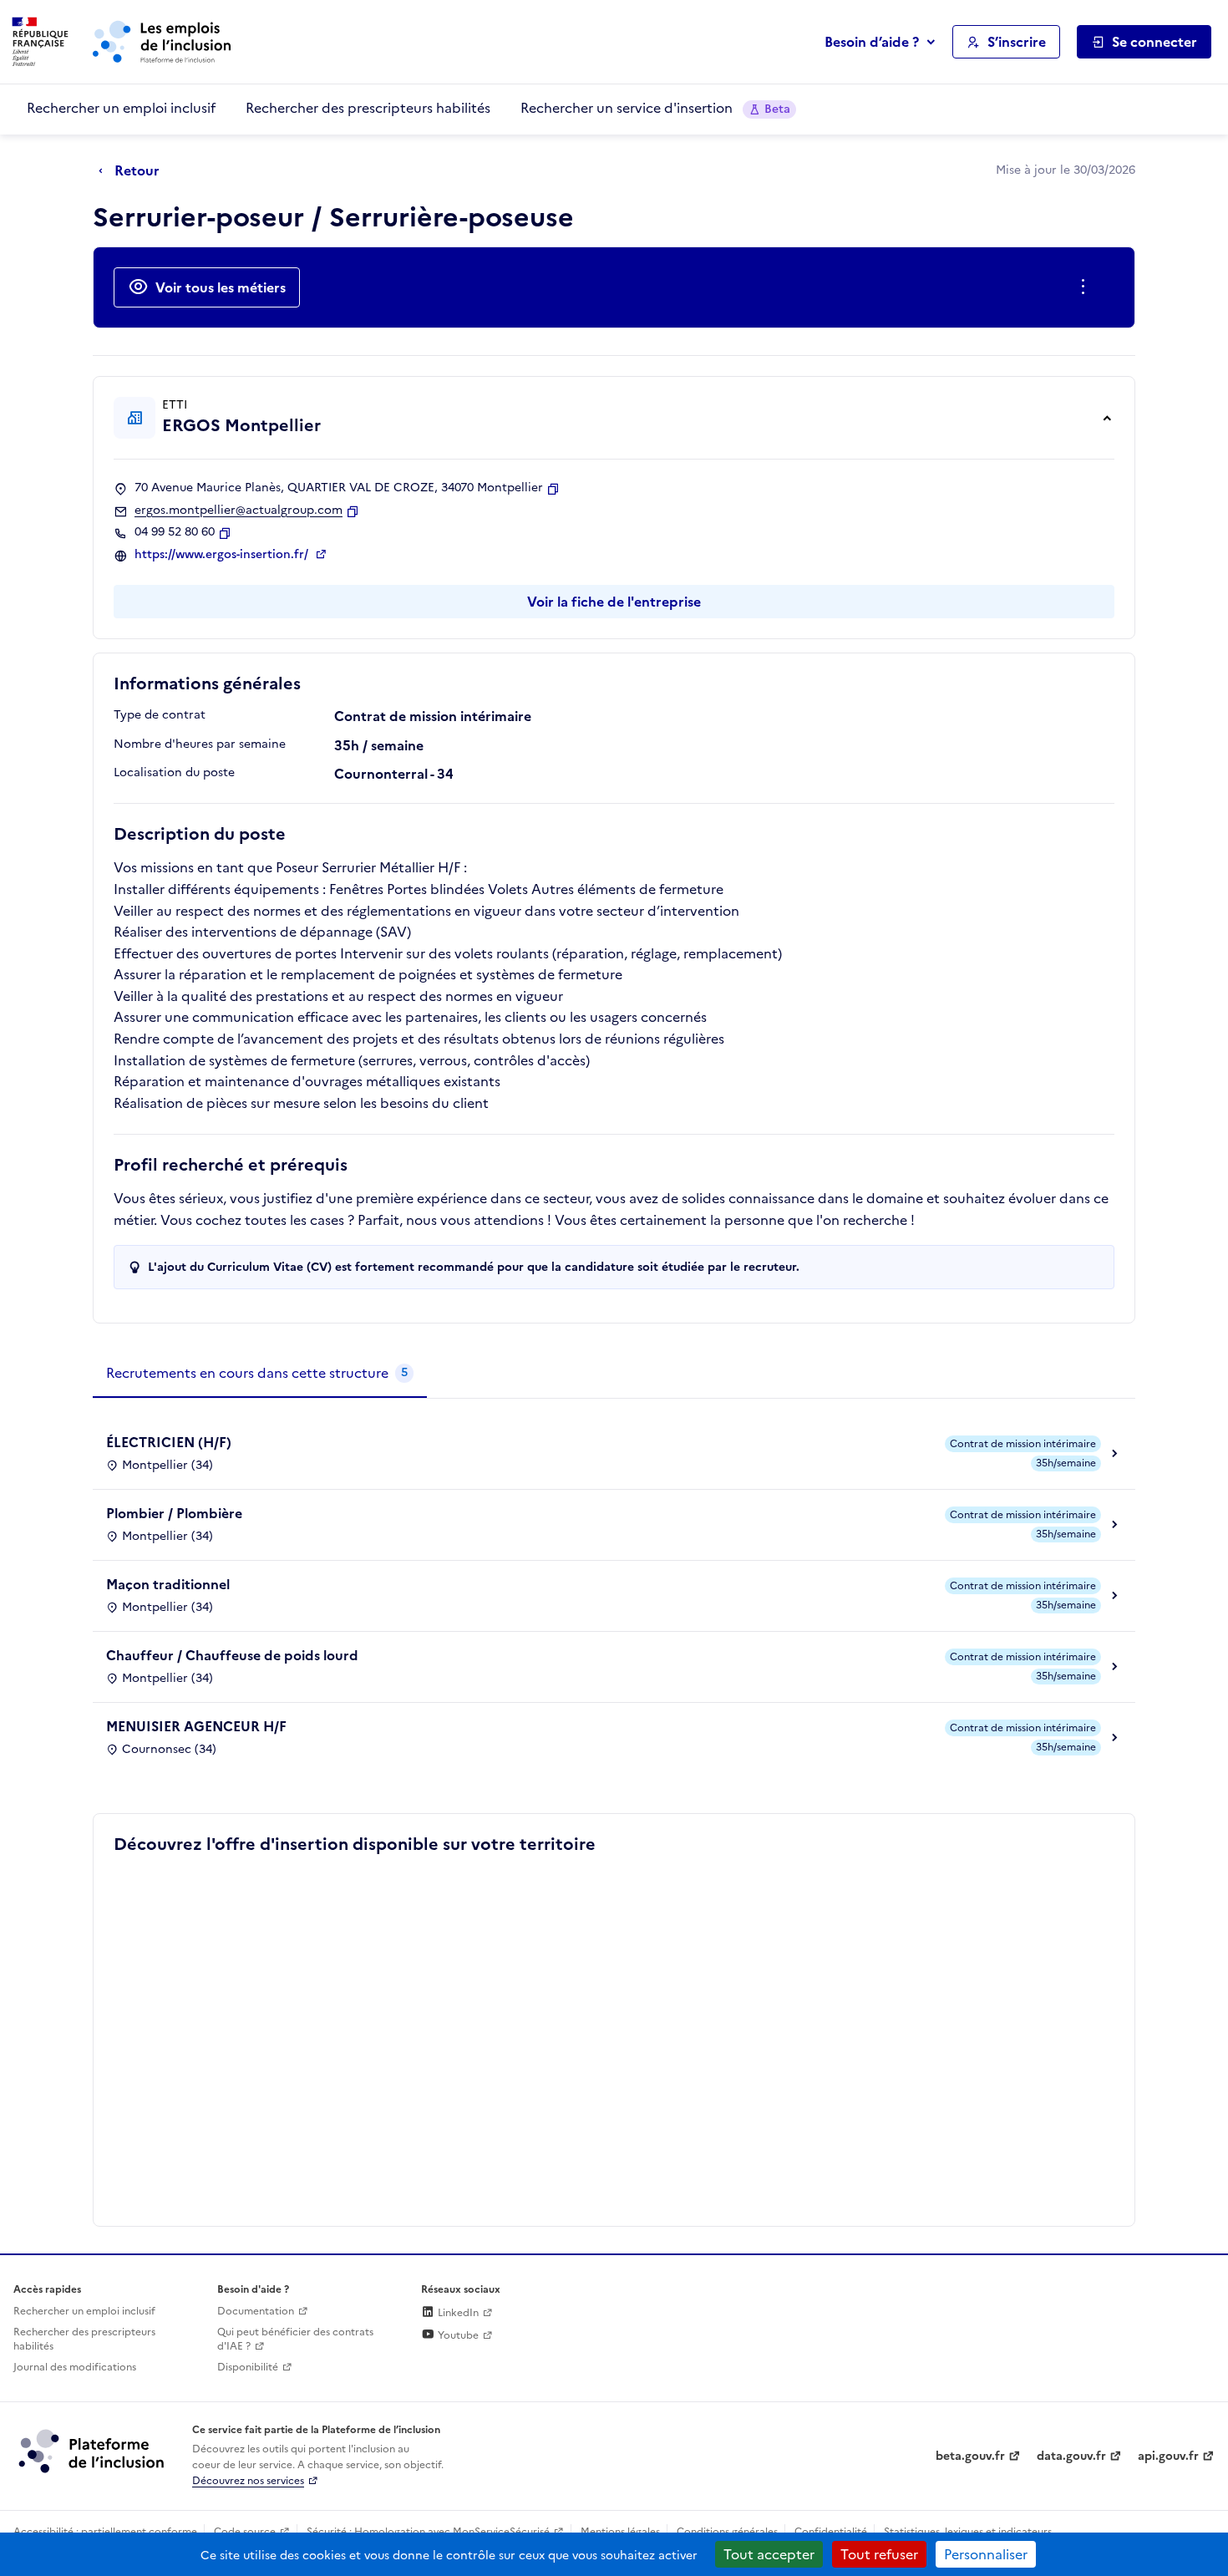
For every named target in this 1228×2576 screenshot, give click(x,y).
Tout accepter (769, 2554)
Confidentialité (831, 2532)
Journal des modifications (75, 2367)
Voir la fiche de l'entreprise (614, 602)
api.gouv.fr (1168, 2456)
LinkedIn (457, 2313)
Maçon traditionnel (168, 1584)
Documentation (256, 2311)
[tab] (260, 1374)
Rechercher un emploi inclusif (121, 108)
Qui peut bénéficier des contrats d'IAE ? (295, 2339)
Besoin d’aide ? (872, 42)
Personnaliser (986, 2554)
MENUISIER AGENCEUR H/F (196, 1726)
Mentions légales (620, 2532)
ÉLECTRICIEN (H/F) (169, 1442)
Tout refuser (879, 2554)
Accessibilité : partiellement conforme (105, 2532)
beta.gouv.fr (970, 2456)
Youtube (457, 2335)
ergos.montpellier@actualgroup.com (238, 511)
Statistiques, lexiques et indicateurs (968, 2532)
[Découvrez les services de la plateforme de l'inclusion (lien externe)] (93, 2451)
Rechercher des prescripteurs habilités (368, 108)
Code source (245, 2532)
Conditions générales (727, 2532)
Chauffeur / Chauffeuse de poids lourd (232, 1655)
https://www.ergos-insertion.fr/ (223, 555)
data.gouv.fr (1071, 2456)
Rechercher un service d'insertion (655, 108)
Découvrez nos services (248, 2481)
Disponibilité (248, 2367)
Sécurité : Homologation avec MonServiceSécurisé (428, 2532)
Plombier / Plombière (174, 1513)
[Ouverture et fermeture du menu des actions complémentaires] (1086, 287)
